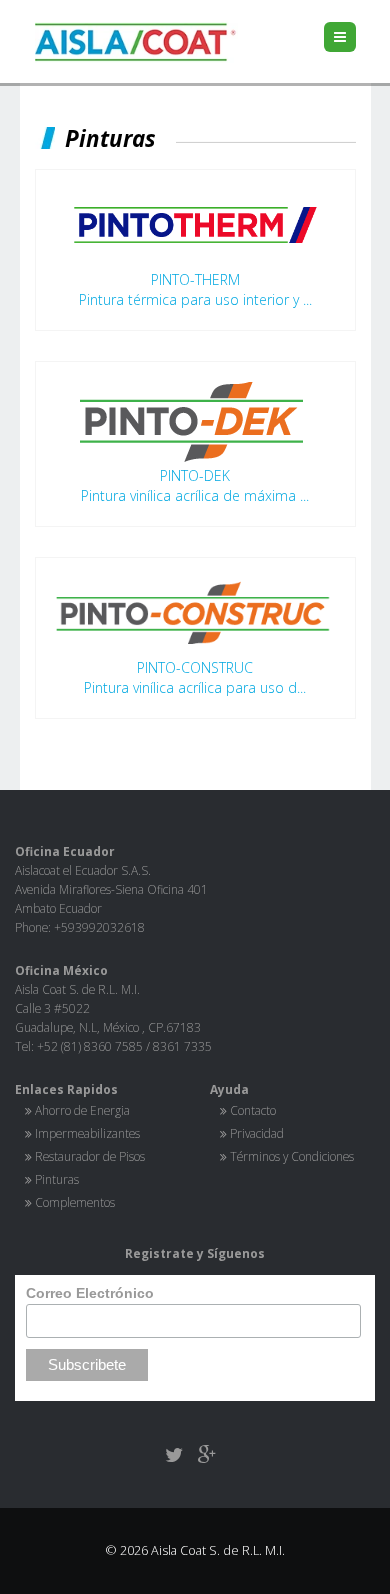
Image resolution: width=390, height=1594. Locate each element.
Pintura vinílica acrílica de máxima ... (195, 495)
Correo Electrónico (90, 1293)
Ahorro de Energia (82, 1110)
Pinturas (57, 1179)
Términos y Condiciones (292, 1156)
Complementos (75, 1202)
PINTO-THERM (195, 279)
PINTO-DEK (195, 475)
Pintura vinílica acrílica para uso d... (195, 687)
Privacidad (257, 1133)
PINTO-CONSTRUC (195, 667)
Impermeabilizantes (87, 1133)
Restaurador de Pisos (90, 1156)
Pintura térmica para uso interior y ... (195, 299)
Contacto (253, 1110)
